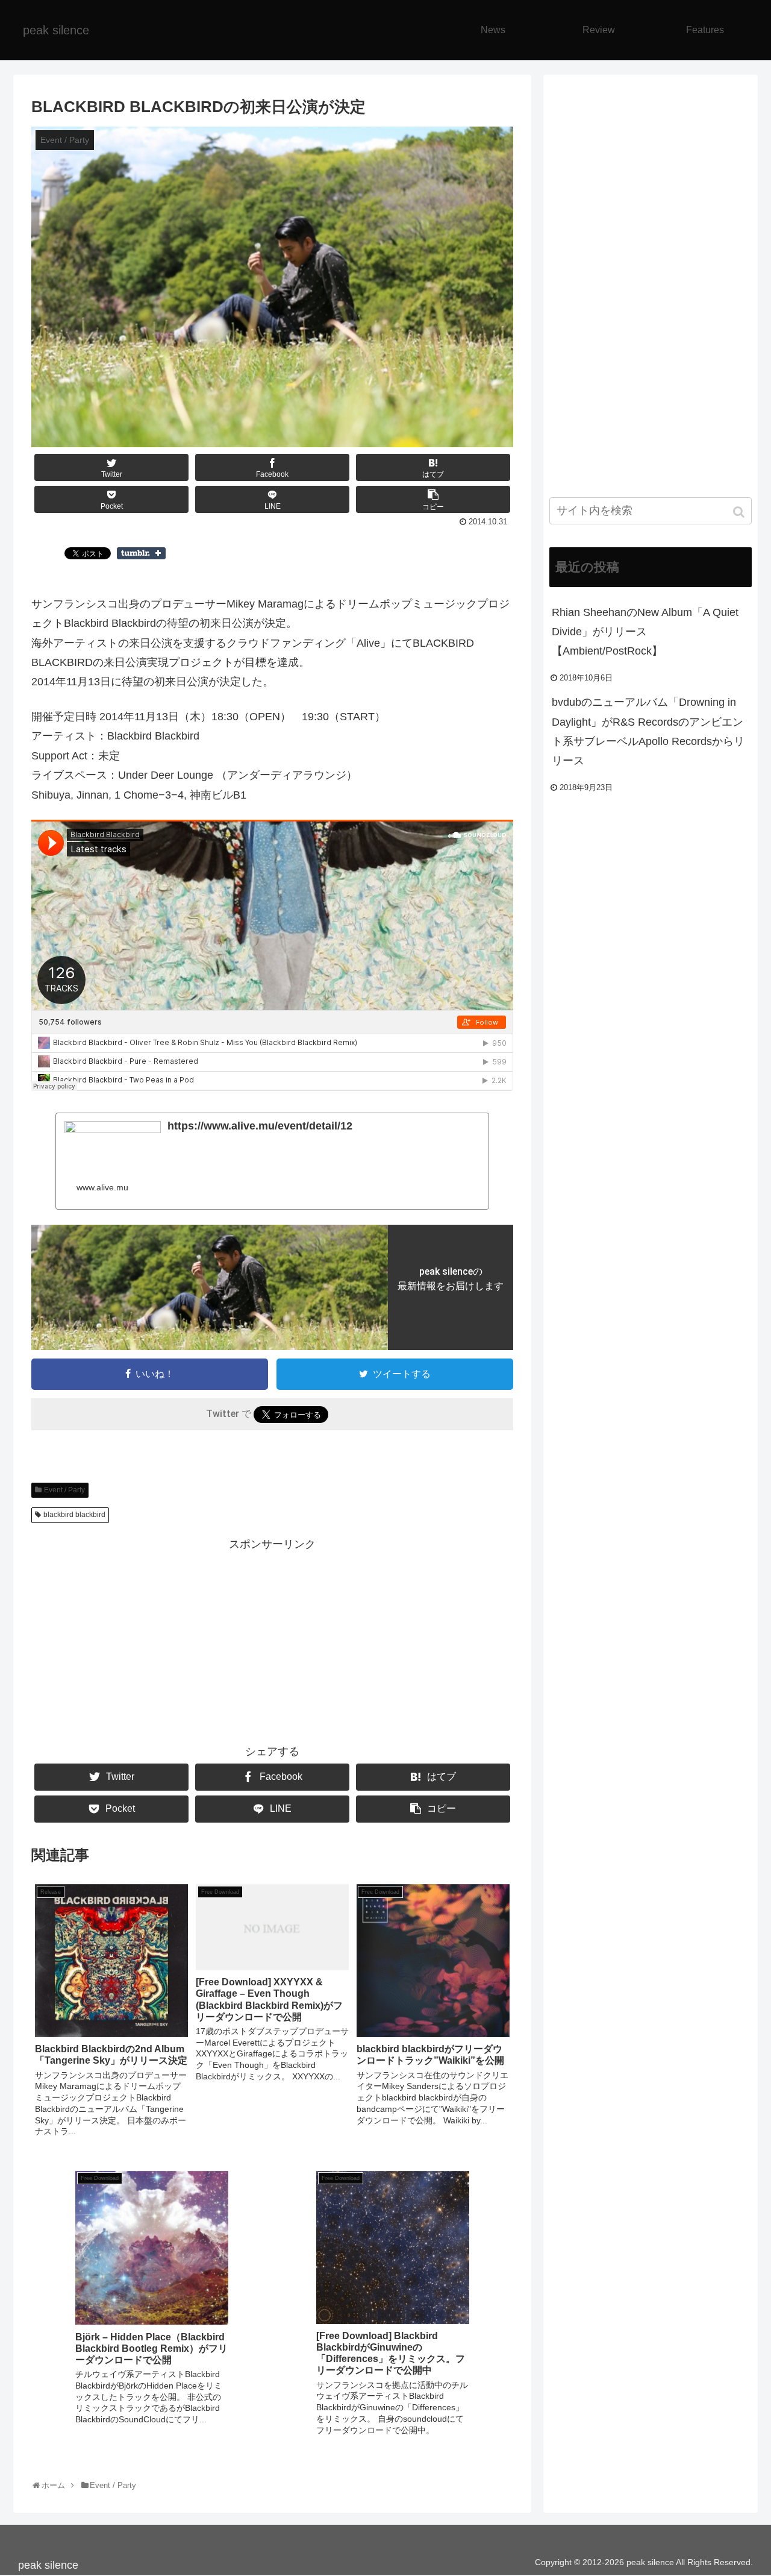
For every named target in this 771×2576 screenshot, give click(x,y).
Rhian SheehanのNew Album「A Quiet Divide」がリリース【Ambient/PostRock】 (645, 632)
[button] (740, 512)
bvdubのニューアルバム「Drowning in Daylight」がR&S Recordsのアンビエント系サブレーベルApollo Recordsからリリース (648, 731)
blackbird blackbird (74, 1515)
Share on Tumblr (141, 553)
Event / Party (64, 1490)
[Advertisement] (272, 1638)
